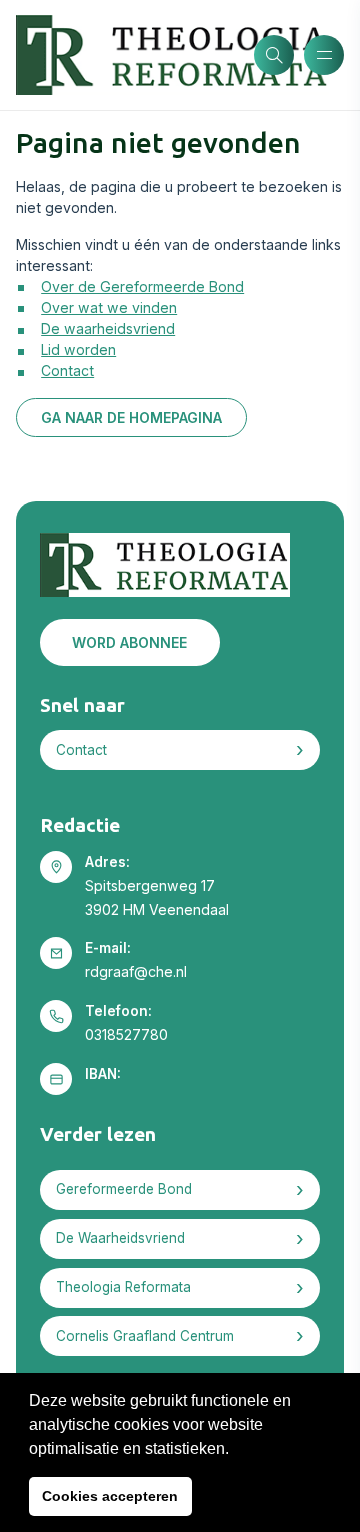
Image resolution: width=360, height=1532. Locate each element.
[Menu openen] (324, 55)
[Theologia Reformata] (135, 55)
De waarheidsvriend (108, 328)
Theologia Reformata (123, 1287)
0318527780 (126, 1034)
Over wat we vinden (109, 307)
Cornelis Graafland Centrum (145, 1336)
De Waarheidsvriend (120, 1238)
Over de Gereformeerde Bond (142, 286)
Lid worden (78, 349)
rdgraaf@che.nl (136, 971)
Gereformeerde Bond (124, 1189)
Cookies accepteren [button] (110, 1496)
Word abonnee (129, 642)
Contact (67, 370)
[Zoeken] (274, 55)
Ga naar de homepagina (131, 417)
